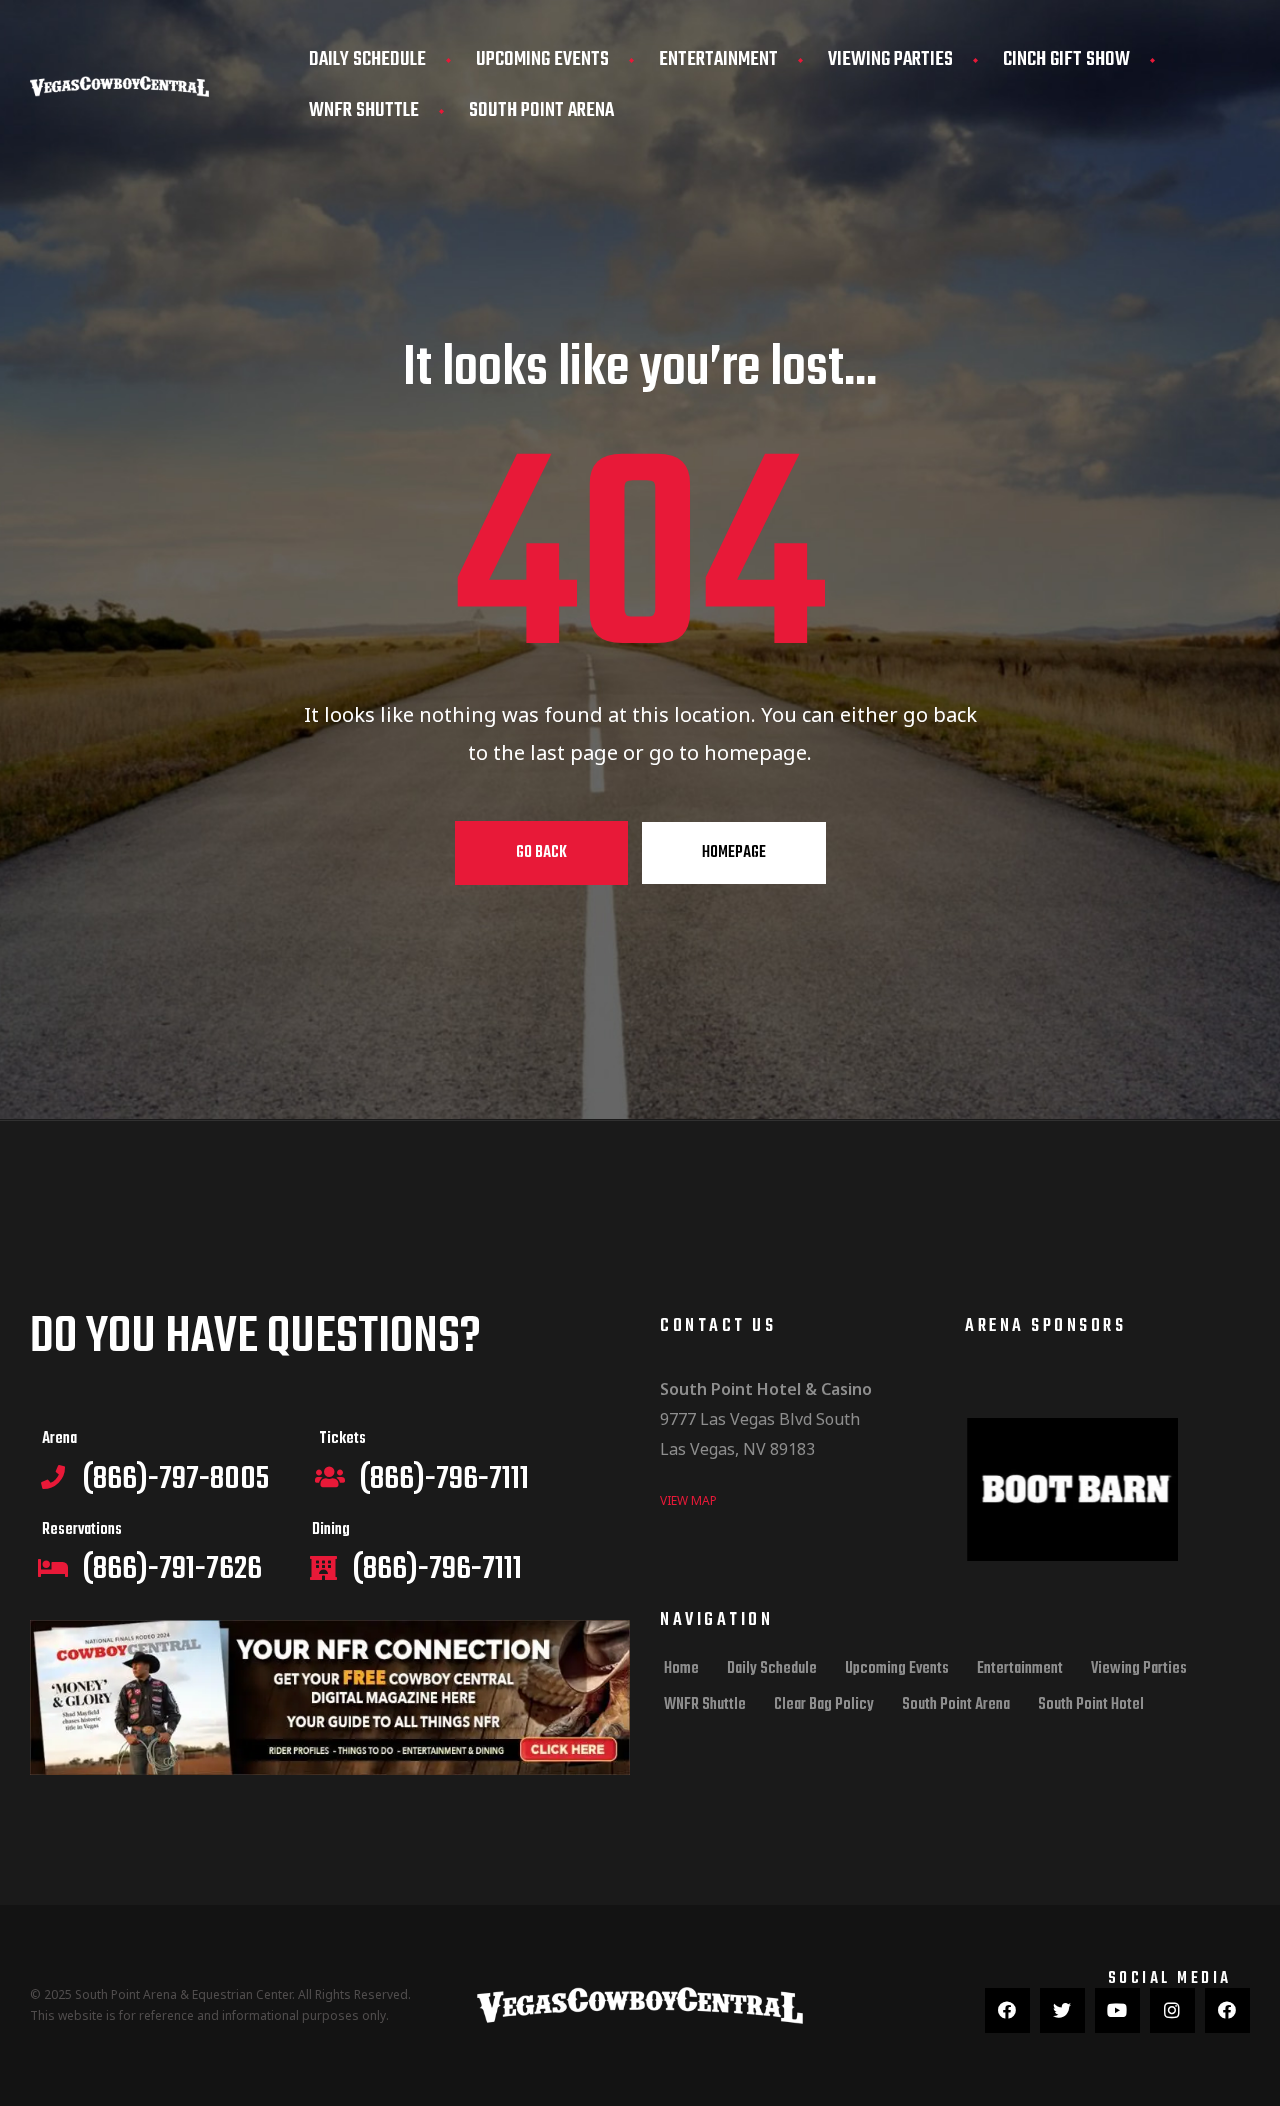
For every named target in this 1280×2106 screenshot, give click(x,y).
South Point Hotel (1091, 1705)
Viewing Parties (890, 59)
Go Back (541, 853)
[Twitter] (1062, 2010)
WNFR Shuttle (364, 110)
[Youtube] (1117, 2010)
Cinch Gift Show (1066, 59)
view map (688, 1500)
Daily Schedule (367, 59)
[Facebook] (1007, 2010)
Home (681, 1669)
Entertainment (718, 59)
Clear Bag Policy (824, 1705)
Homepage (734, 853)
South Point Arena (541, 110)
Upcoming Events (542, 59)
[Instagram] (1172, 2010)
